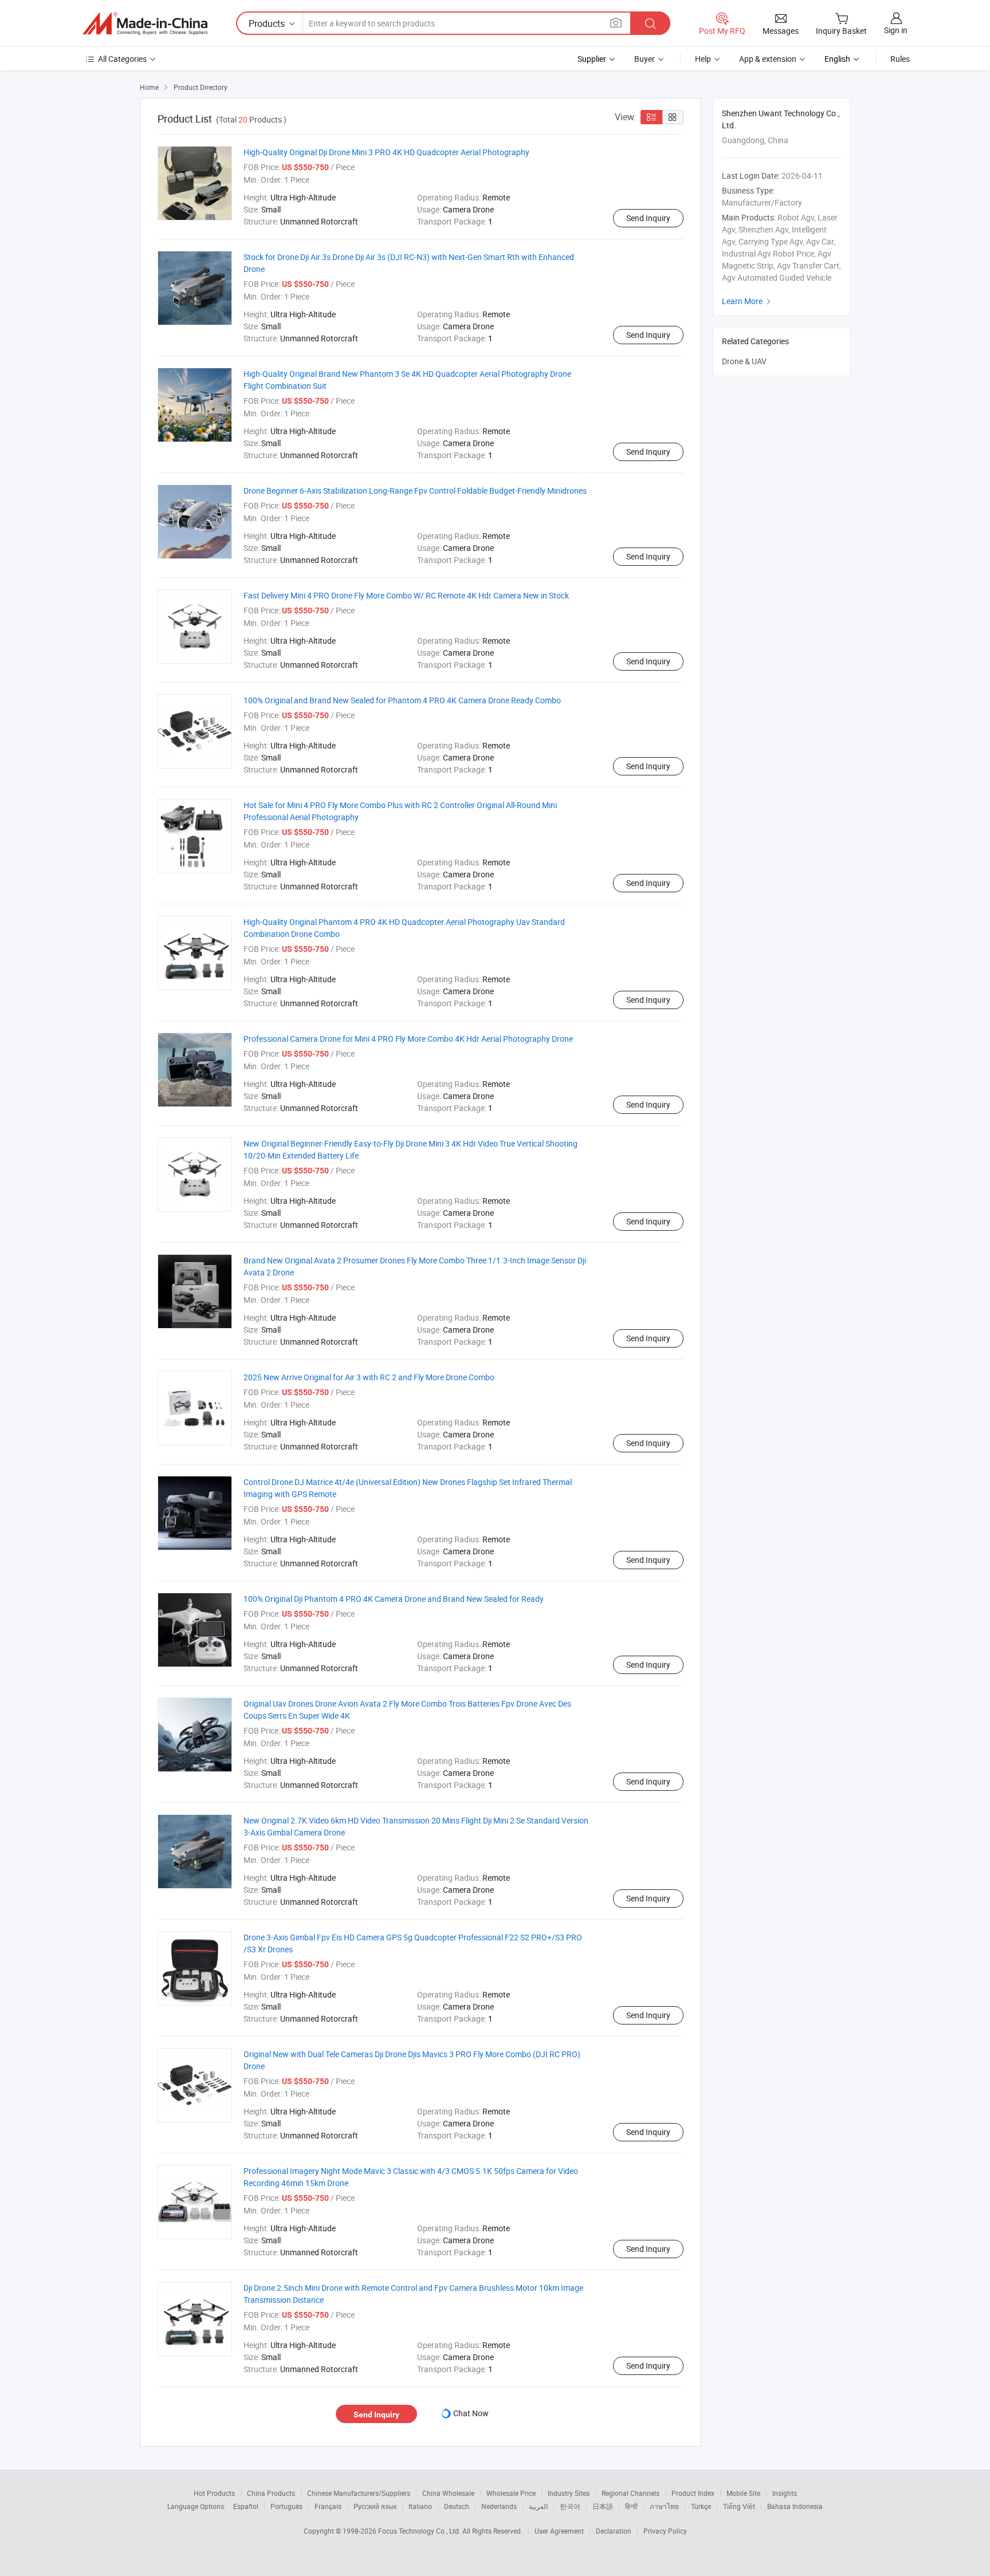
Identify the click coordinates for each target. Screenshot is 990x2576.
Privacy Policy (665, 2531)
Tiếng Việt (739, 2506)
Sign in (896, 30)
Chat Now (471, 2413)
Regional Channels (630, 2493)
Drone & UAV (744, 361)
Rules (900, 59)
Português (286, 2506)
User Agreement (559, 2531)
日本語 (603, 2506)
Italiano (420, 2506)
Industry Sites (569, 2493)
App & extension (768, 59)
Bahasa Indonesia (795, 2506)
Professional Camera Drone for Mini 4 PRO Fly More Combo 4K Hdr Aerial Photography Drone (408, 1039)
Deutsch (457, 2506)
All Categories (122, 59)
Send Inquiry (648, 218)
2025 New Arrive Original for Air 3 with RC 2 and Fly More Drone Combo (369, 1377)
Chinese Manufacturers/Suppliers (359, 2493)
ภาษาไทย (664, 2506)
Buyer (645, 59)
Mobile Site (743, 2493)
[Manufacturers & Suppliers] (145, 23)
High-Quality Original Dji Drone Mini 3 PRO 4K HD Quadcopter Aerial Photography (386, 152)
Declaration (614, 2531)
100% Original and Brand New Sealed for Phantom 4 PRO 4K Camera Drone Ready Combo (402, 700)
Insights (785, 2493)
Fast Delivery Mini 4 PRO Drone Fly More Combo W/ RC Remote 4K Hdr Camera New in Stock (406, 595)
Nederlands (499, 2506)
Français (328, 2506)
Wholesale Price (511, 2493)
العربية (538, 2506)
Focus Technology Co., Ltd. (420, 2531)
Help (703, 59)
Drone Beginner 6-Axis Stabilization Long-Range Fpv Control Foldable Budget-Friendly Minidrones (415, 491)
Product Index (693, 2493)
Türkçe (701, 2506)
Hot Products (214, 2493)
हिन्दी (631, 2506)
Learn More (748, 301)
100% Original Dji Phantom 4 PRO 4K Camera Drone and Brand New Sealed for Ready (394, 1599)
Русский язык (375, 2506)
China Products (271, 2493)
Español (246, 2506)
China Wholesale (448, 2493)
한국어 (570, 2506)
